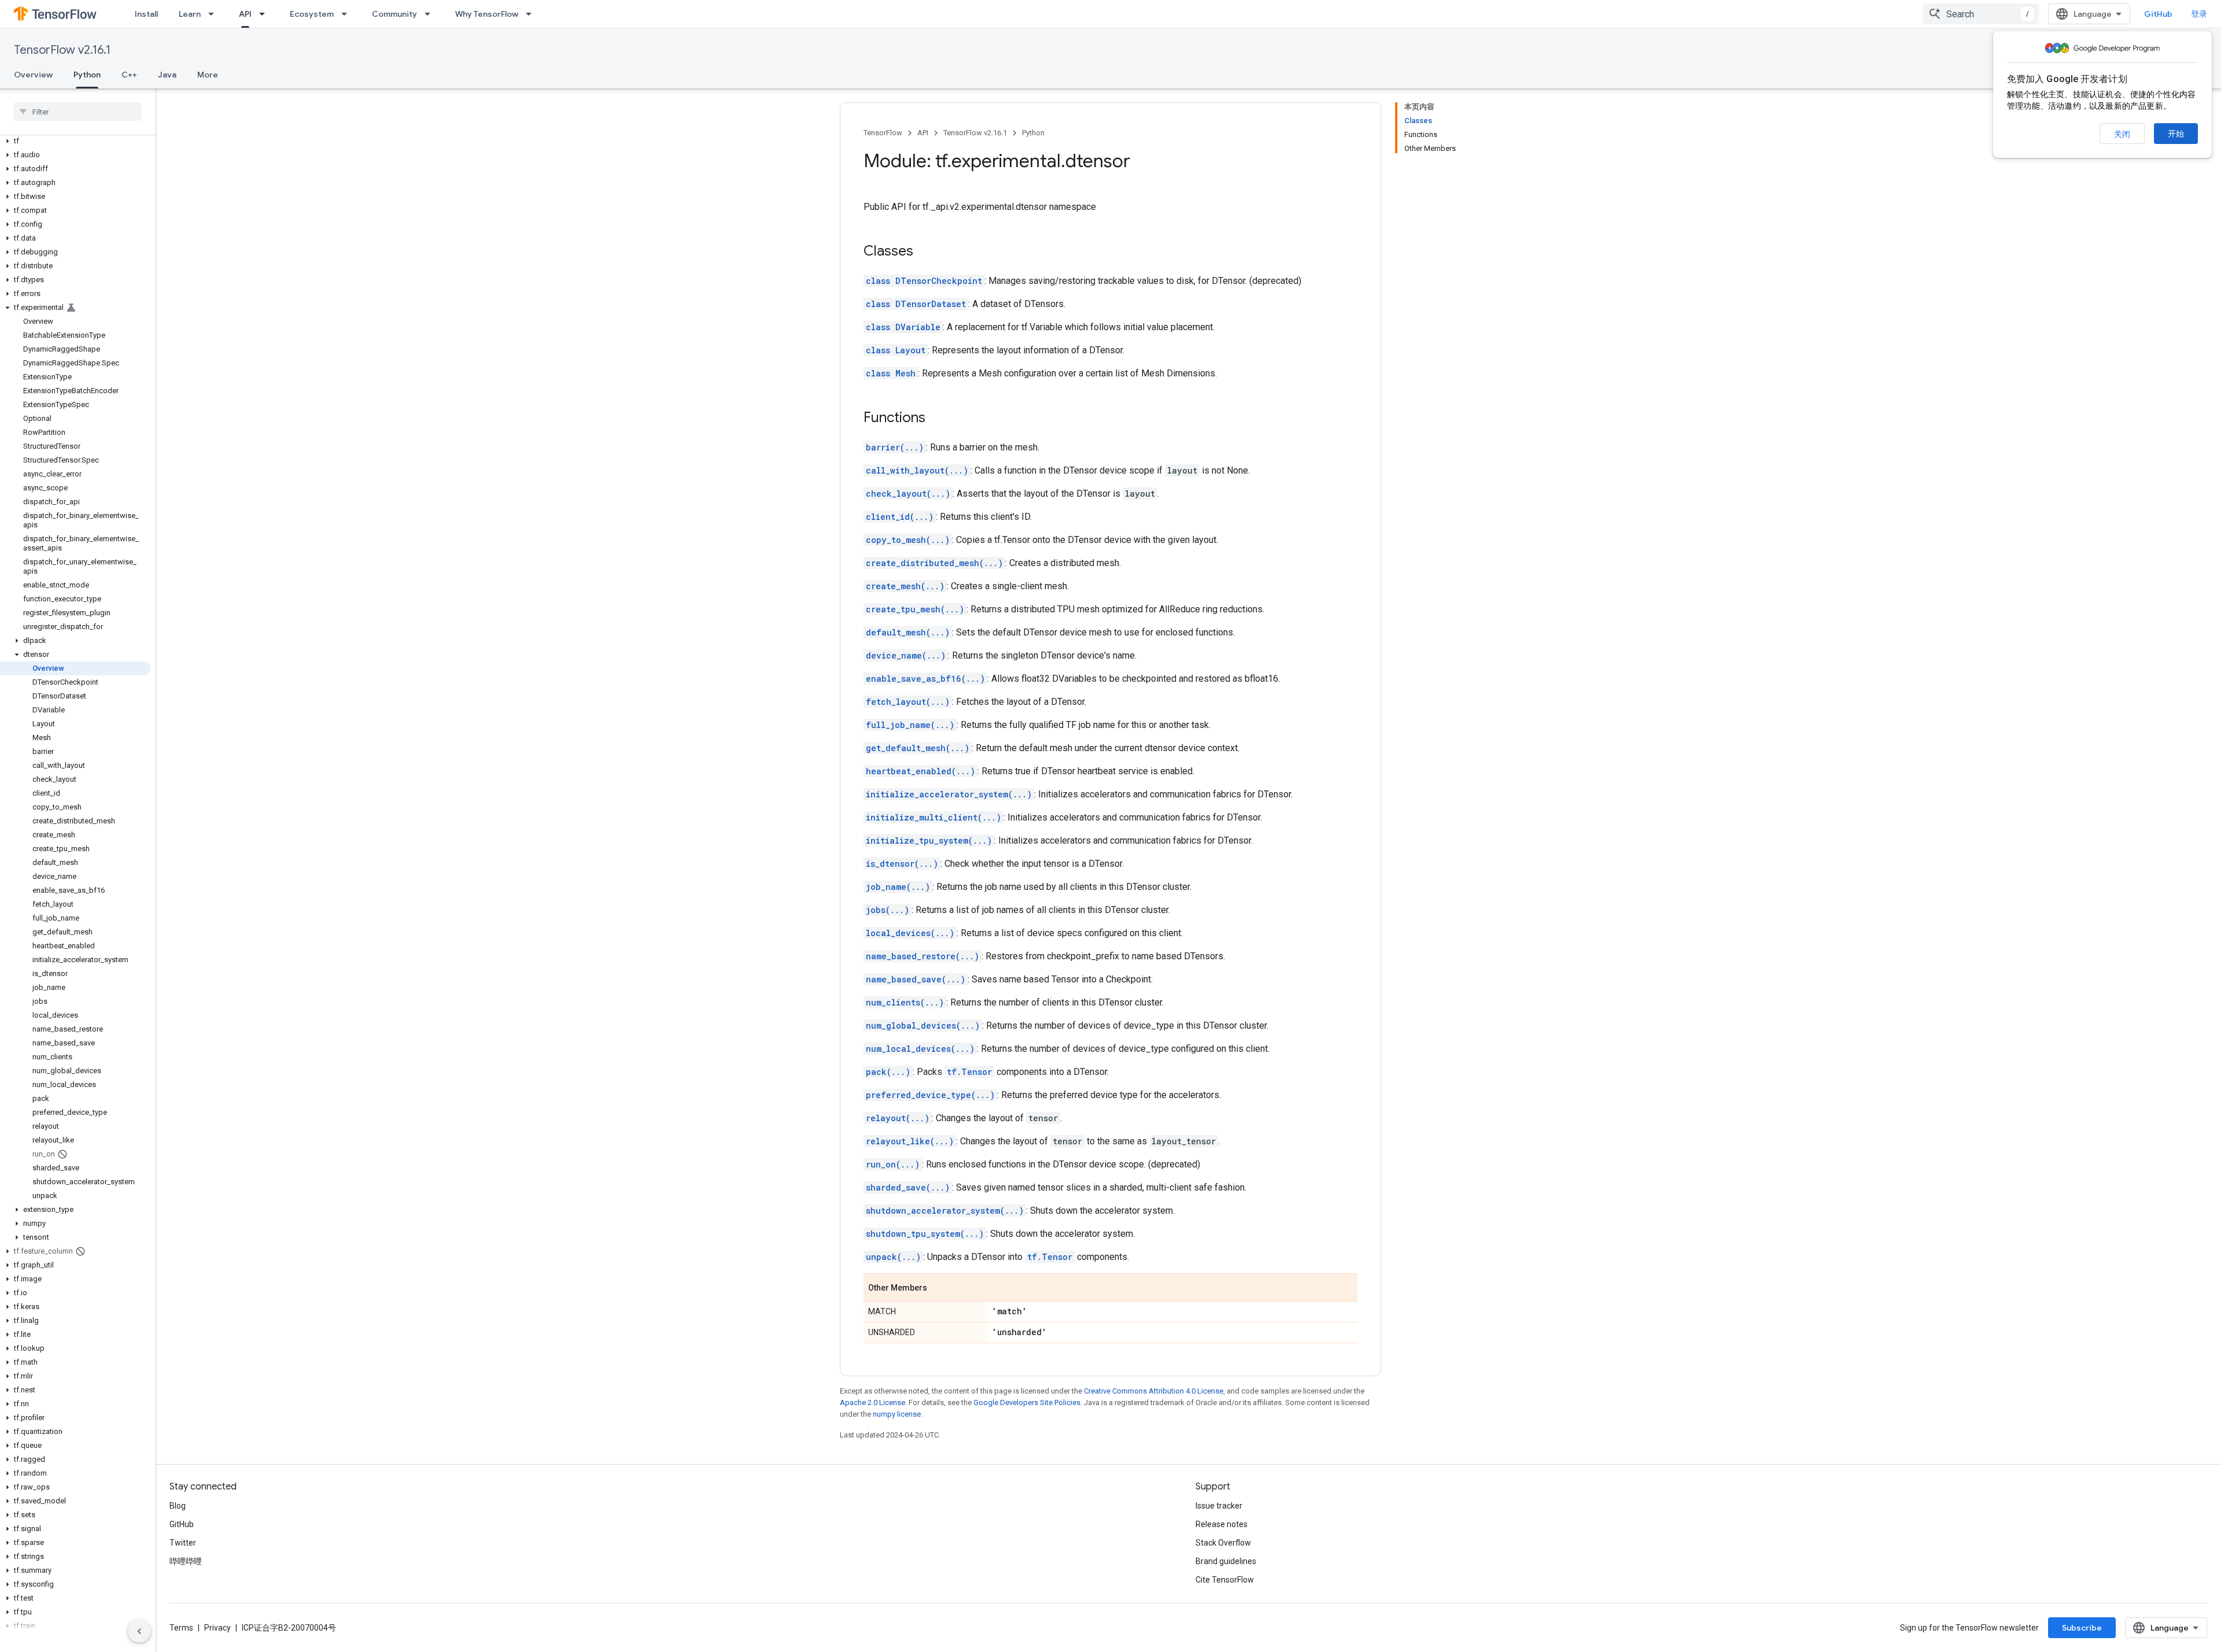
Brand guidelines (1226, 1561)
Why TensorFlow (487, 14)
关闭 (2122, 134)
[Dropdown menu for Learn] (215, 14)
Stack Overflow (1223, 1543)
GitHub (2158, 14)
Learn (190, 14)
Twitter (183, 1543)
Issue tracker (1219, 1506)
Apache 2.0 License (872, 1402)
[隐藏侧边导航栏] (139, 1631)
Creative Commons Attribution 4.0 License (1154, 1391)
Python (87, 75)
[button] (75, 141)
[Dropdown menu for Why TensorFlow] (532, 14)
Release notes (1222, 1524)
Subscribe (2082, 1628)
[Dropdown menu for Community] (431, 14)
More (208, 75)
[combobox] (1981, 14)
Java (167, 75)
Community (394, 14)
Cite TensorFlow (1225, 1580)
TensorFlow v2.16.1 (62, 50)
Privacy (217, 1628)
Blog (178, 1506)
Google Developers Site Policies (1027, 1402)
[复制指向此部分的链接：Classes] (925, 252)
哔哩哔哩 (186, 1561)
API (245, 14)
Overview (33, 75)
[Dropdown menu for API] (265, 14)
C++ (129, 75)
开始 (2176, 134)
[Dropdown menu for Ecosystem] (348, 14)
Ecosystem (312, 14)
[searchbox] (78, 112)
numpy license (897, 1414)
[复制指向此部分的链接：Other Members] (939, 1288)
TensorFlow (883, 133)
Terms (181, 1628)
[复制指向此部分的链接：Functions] (937, 419)
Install (146, 14)
